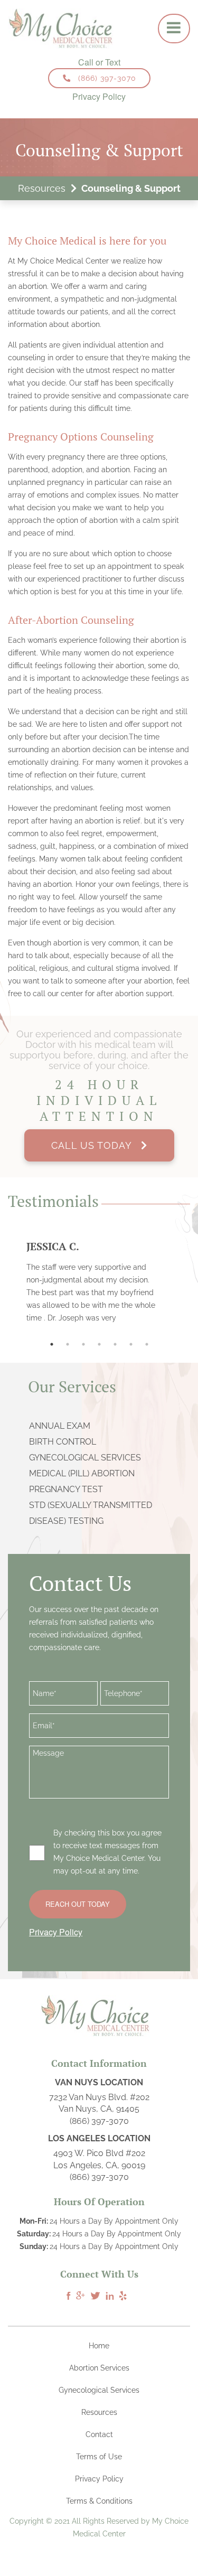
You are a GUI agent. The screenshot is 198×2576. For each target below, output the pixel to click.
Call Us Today (96, 1145)
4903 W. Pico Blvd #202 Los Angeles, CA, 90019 (99, 2159)
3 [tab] (83, 1344)
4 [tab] (99, 1344)
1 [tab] (52, 1344)
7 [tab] (147, 1344)
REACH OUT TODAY (78, 1904)
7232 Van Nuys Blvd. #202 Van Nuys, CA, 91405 (99, 2103)
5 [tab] (115, 1344)
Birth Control (63, 1442)
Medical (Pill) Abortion (82, 1473)
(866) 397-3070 (107, 78)
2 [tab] (68, 1344)
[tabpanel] (99, 1282)
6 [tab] (131, 1344)
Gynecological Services (85, 1458)
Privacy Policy (99, 97)
